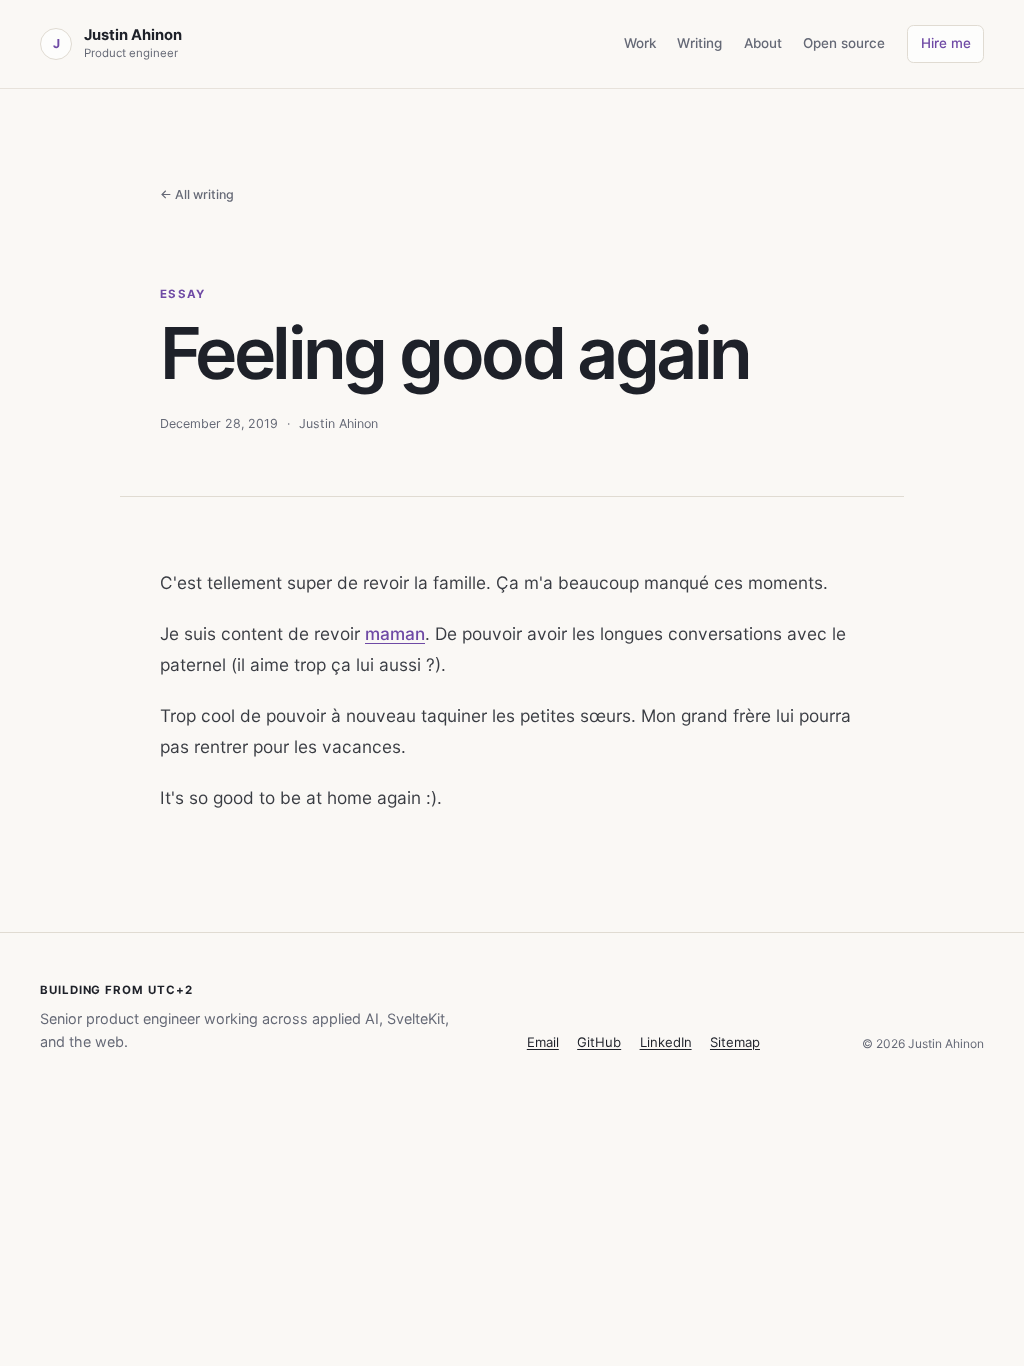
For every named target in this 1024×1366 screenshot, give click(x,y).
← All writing (197, 194)
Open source (844, 43)
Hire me (946, 43)
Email (543, 1042)
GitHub (599, 1042)
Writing (699, 43)
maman (395, 633)
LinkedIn (666, 1042)
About (763, 43)
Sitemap (735, 1042)
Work (640, 43)
